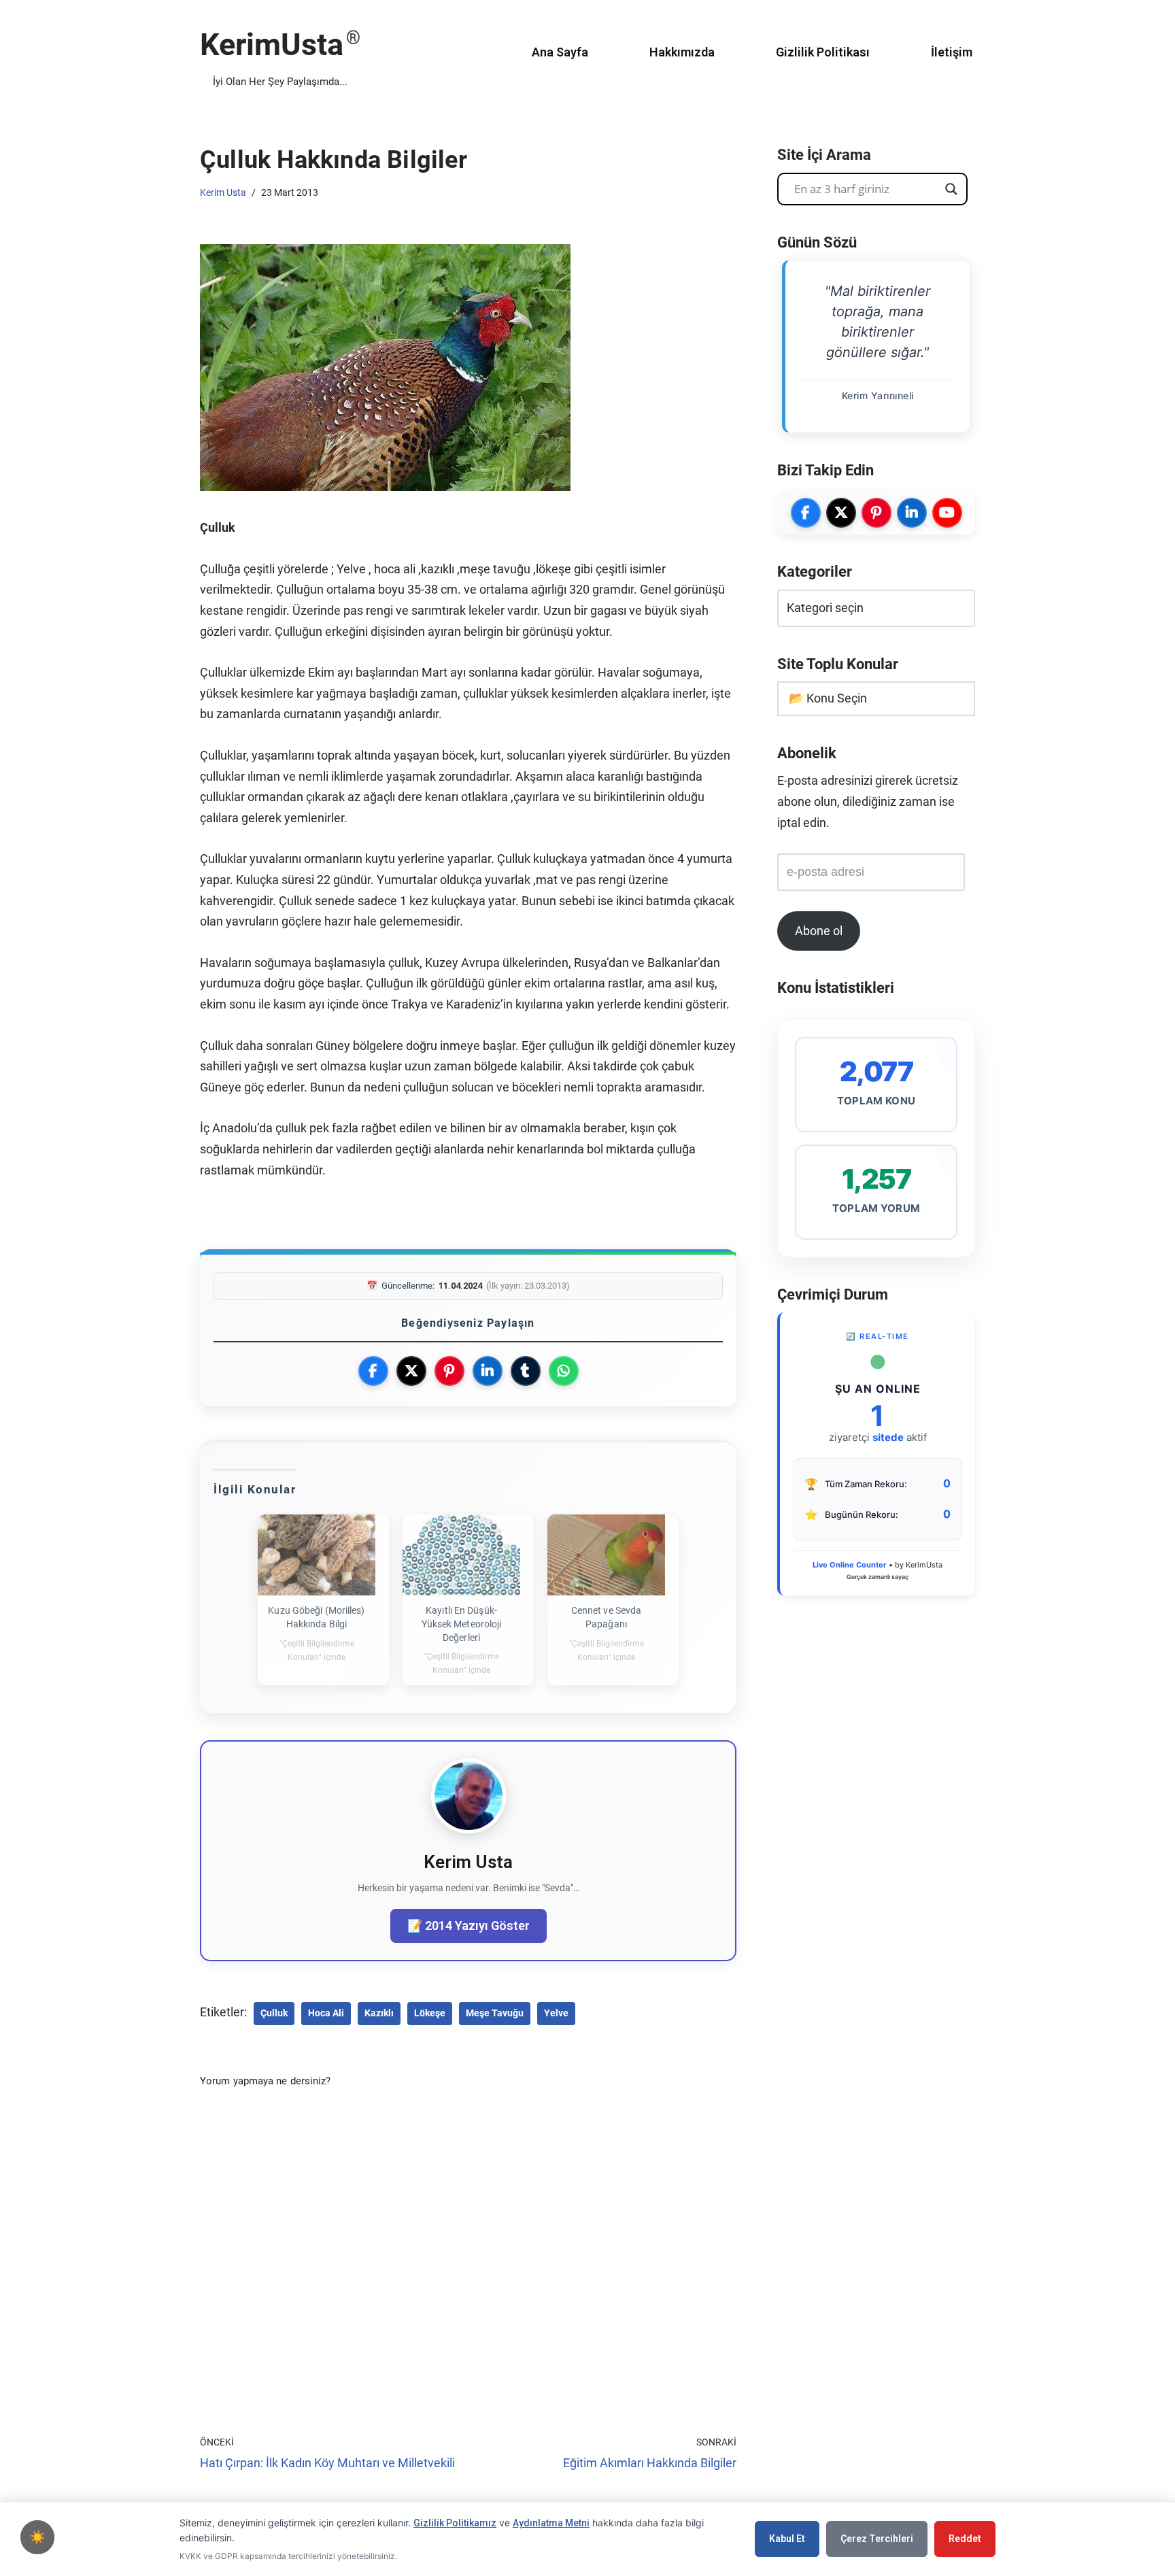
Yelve (556, 2013)
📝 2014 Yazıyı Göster (469, 1926)
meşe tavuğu (495, 2013)
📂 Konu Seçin (828, 698)
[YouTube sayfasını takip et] (947, 513)
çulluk (274, 2013)
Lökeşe (430, 2013)
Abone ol (819, 931)
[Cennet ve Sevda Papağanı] (606, 1555)
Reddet (965, 2539)
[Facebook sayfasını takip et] (806, 513)
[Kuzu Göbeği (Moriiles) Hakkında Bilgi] (317, 1555)
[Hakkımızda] (469, 1829)
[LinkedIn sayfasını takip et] (912, 513)
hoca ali (326, 2013)
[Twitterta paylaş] (411, 1371)
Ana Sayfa (560, 52)
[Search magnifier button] (951, 189)
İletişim (952, 52)
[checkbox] (37, 2537)
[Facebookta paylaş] (373, 1371)
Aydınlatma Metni (551, 2523)
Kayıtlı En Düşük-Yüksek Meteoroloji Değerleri (462, 1624)
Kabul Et (787, 2539)
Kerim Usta (223, 192)
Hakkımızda (682, 52)
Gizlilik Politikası (823, 52)
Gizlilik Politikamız (455, 2523)
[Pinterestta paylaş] (449, 1371)
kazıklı (379, 2013)
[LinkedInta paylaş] (488, 1371)
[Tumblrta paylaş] (526, 1371)
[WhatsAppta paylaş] (564, 1371)
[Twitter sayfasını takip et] (841, 513)
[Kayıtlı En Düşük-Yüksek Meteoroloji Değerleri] (461, 1555)
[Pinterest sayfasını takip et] (876, 513)
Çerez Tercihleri (877, 2539)
